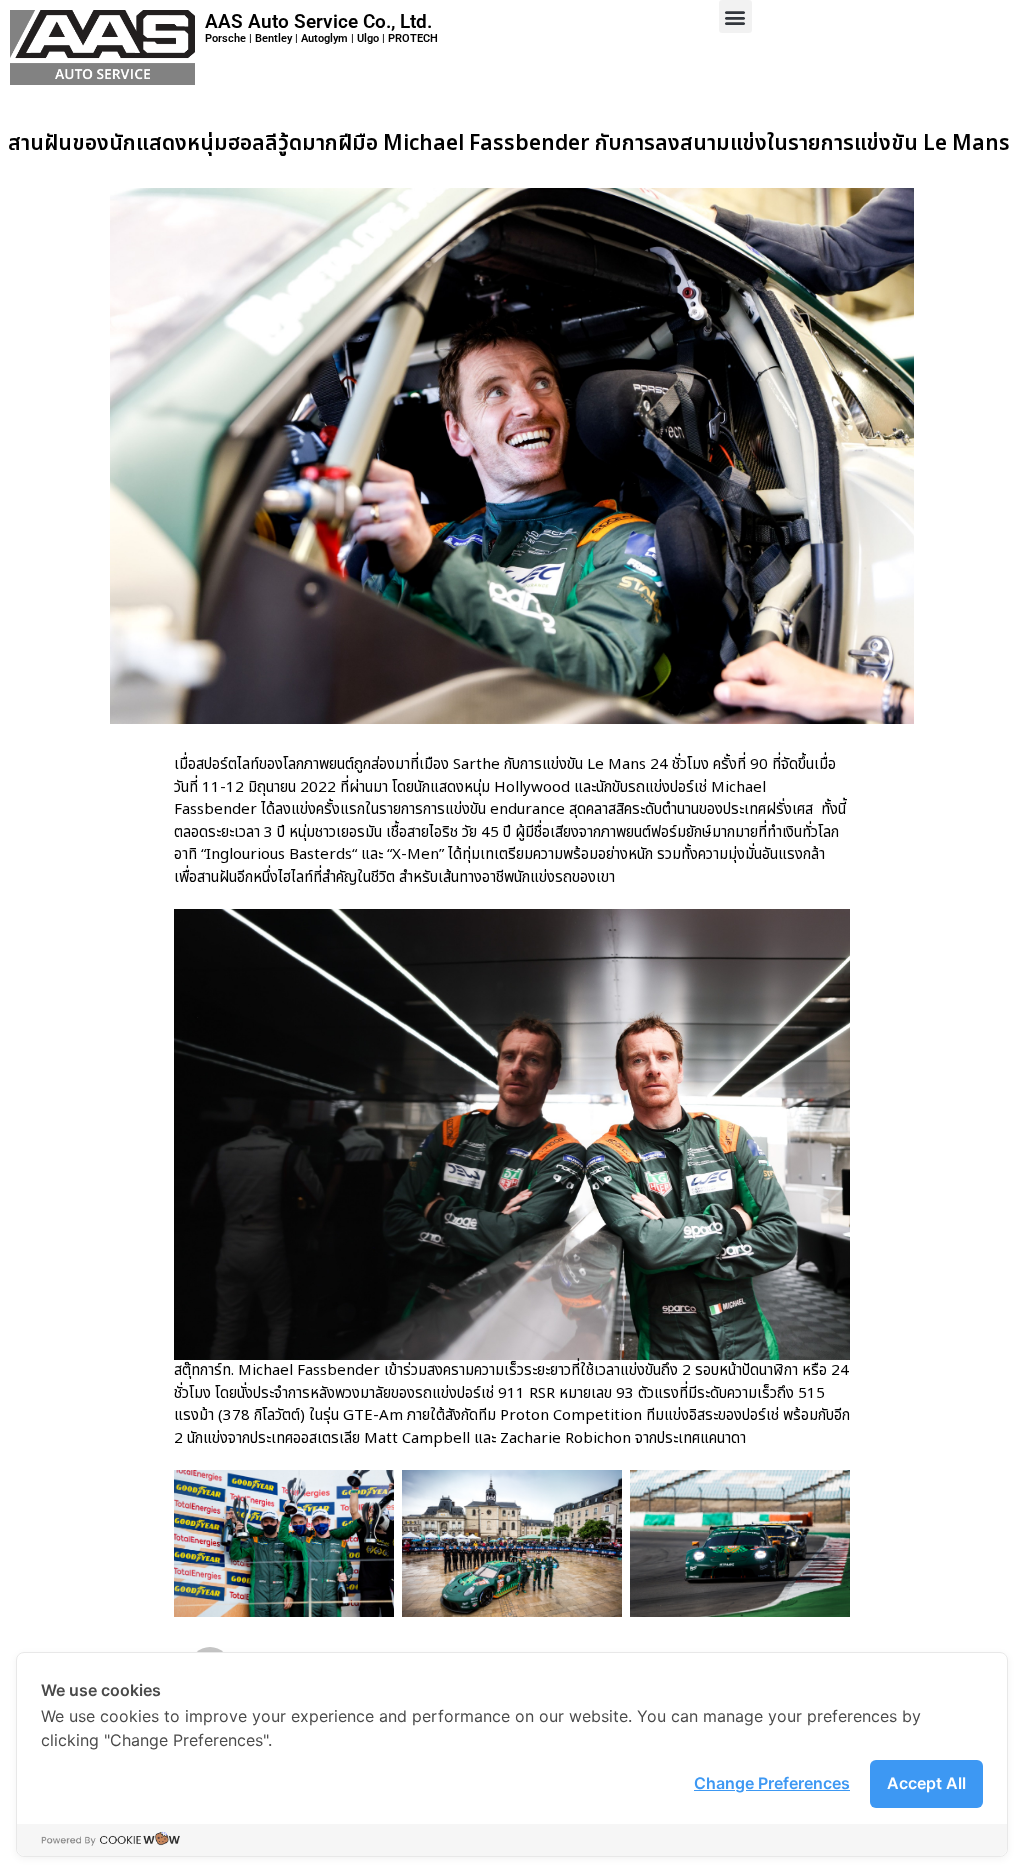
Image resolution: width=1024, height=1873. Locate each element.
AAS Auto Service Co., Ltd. (318, 21)
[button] (735, 16)
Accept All (926, 1783)
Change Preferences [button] (772, 1783)
